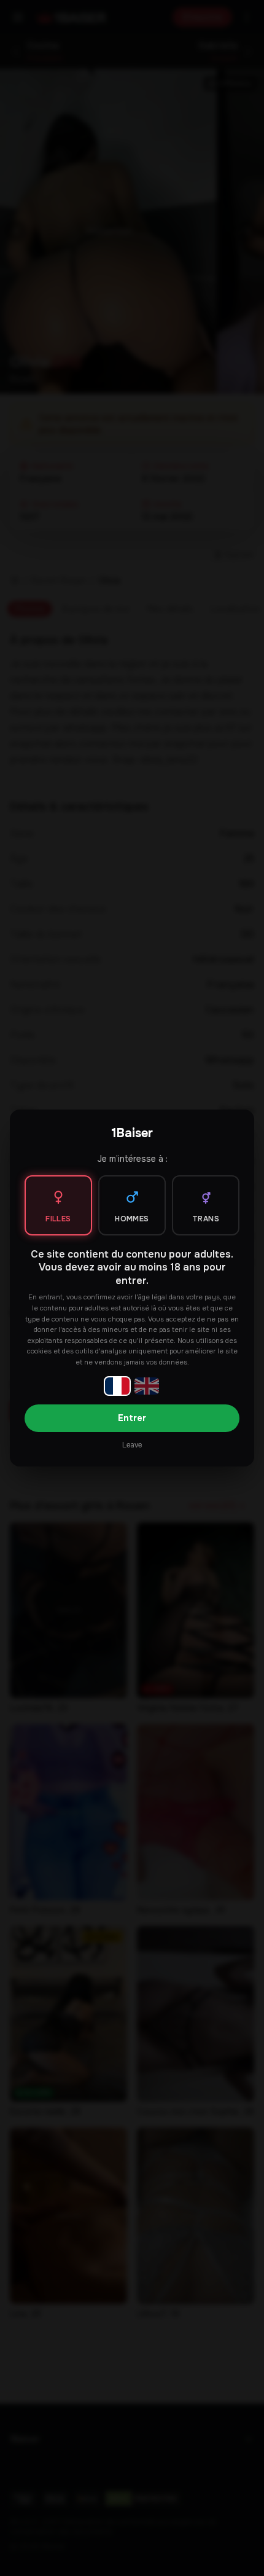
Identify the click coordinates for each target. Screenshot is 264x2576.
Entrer (132, 1418)
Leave (132, 1445)
